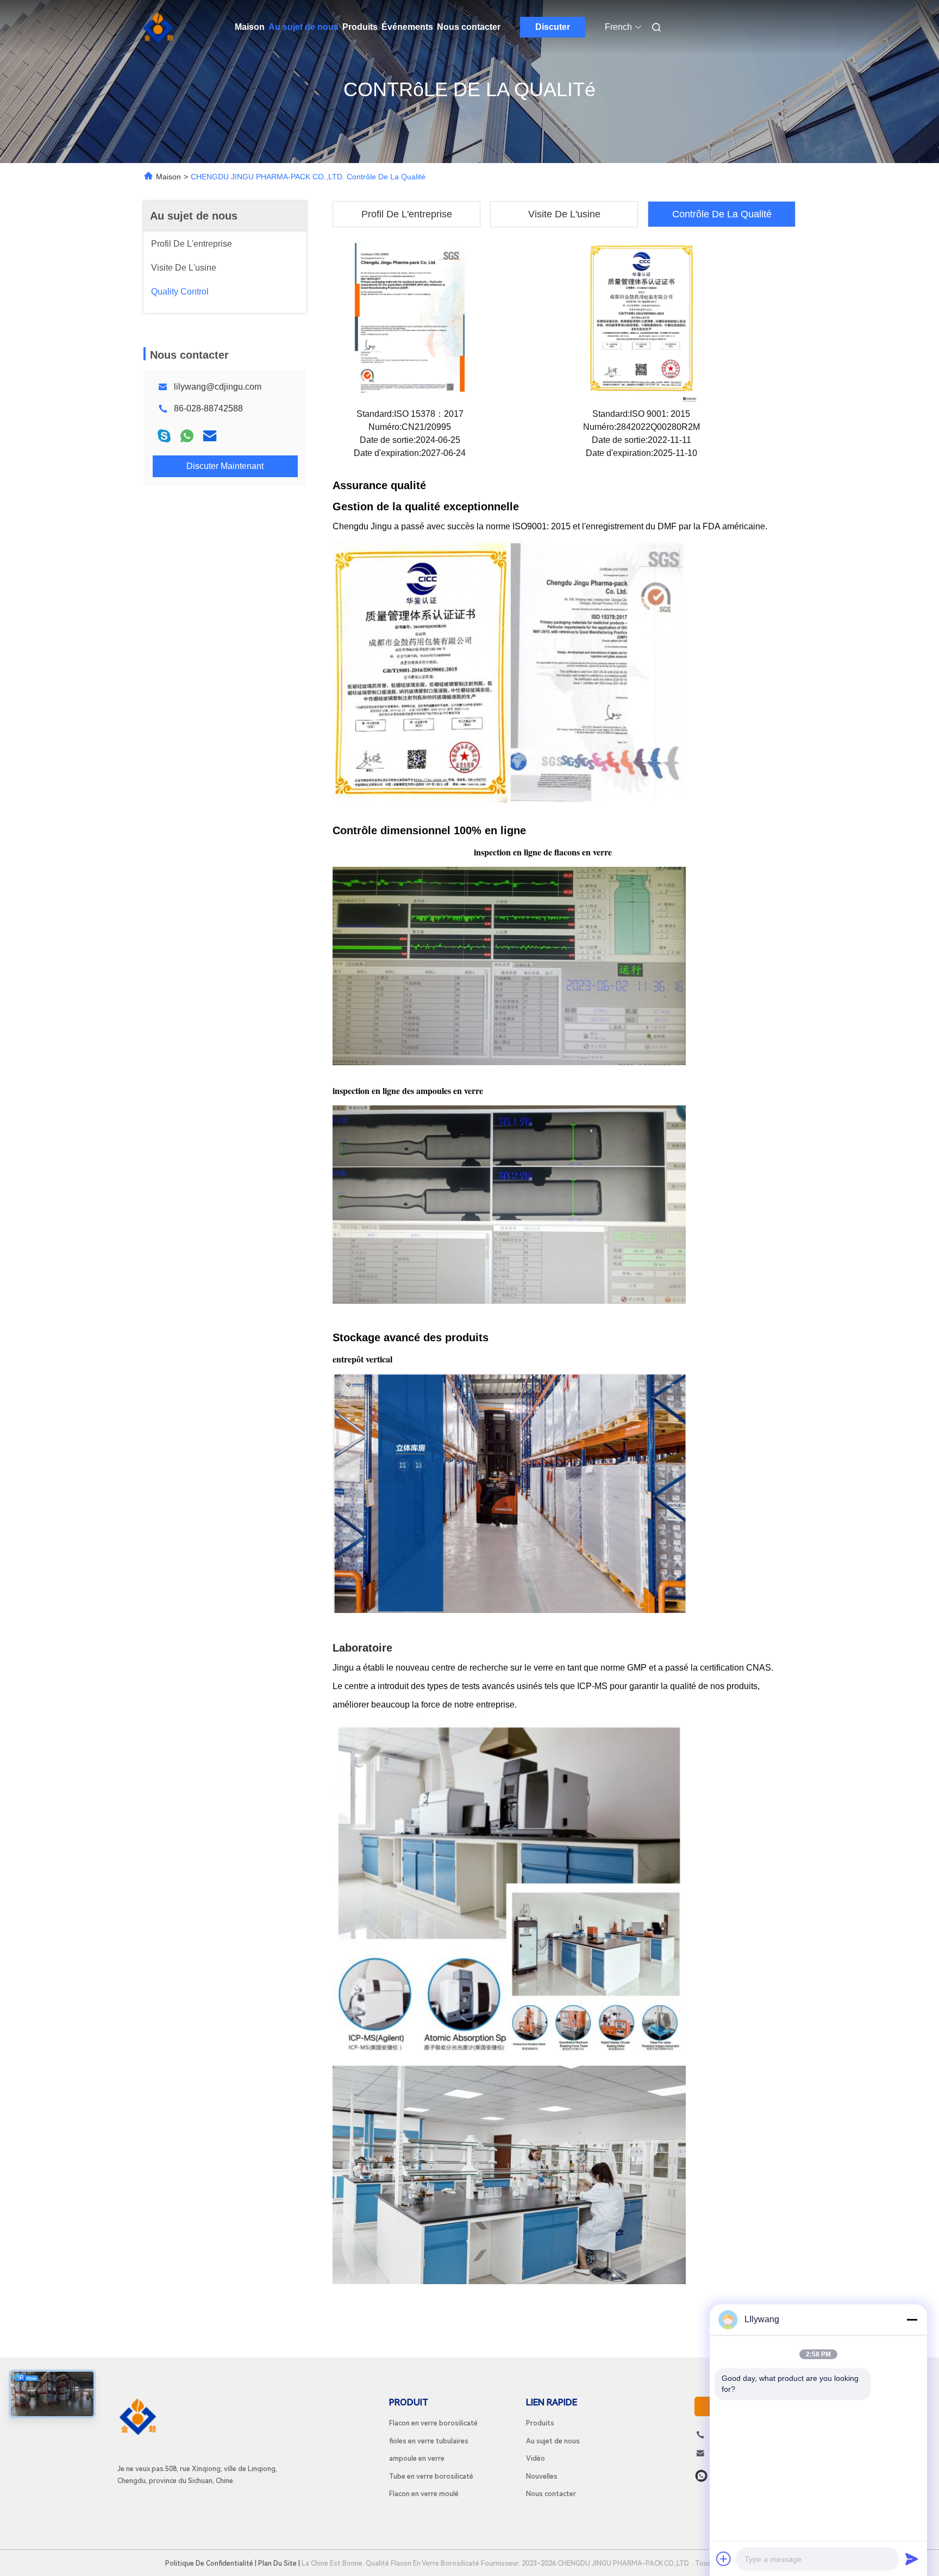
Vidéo (536, 2458)
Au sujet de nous (303, 27)
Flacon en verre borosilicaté (433, 2423)
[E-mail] (210, 436)
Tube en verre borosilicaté (431, 2476)
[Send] (912, 2559)
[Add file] (724, 2559)
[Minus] (912, 2319)
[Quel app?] (701, 2476)
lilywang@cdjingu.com (218, 387)
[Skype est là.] (164, 436)
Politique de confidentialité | (211, 2563)
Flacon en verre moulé (424, 2494)
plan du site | (279, 2563)
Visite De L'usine (564, 214)
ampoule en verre (417, 2458)
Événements (407, 27)
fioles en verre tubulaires (429, 2441)
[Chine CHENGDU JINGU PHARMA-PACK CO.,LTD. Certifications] (410, 322)
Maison (250, 27)
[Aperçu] (159, 27)
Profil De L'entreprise (407, 214)
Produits (360, 27)
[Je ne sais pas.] (187, 436)
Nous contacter (469, 27)
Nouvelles (542, 2476)
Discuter (553, 27)
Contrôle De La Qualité (722, 214)
